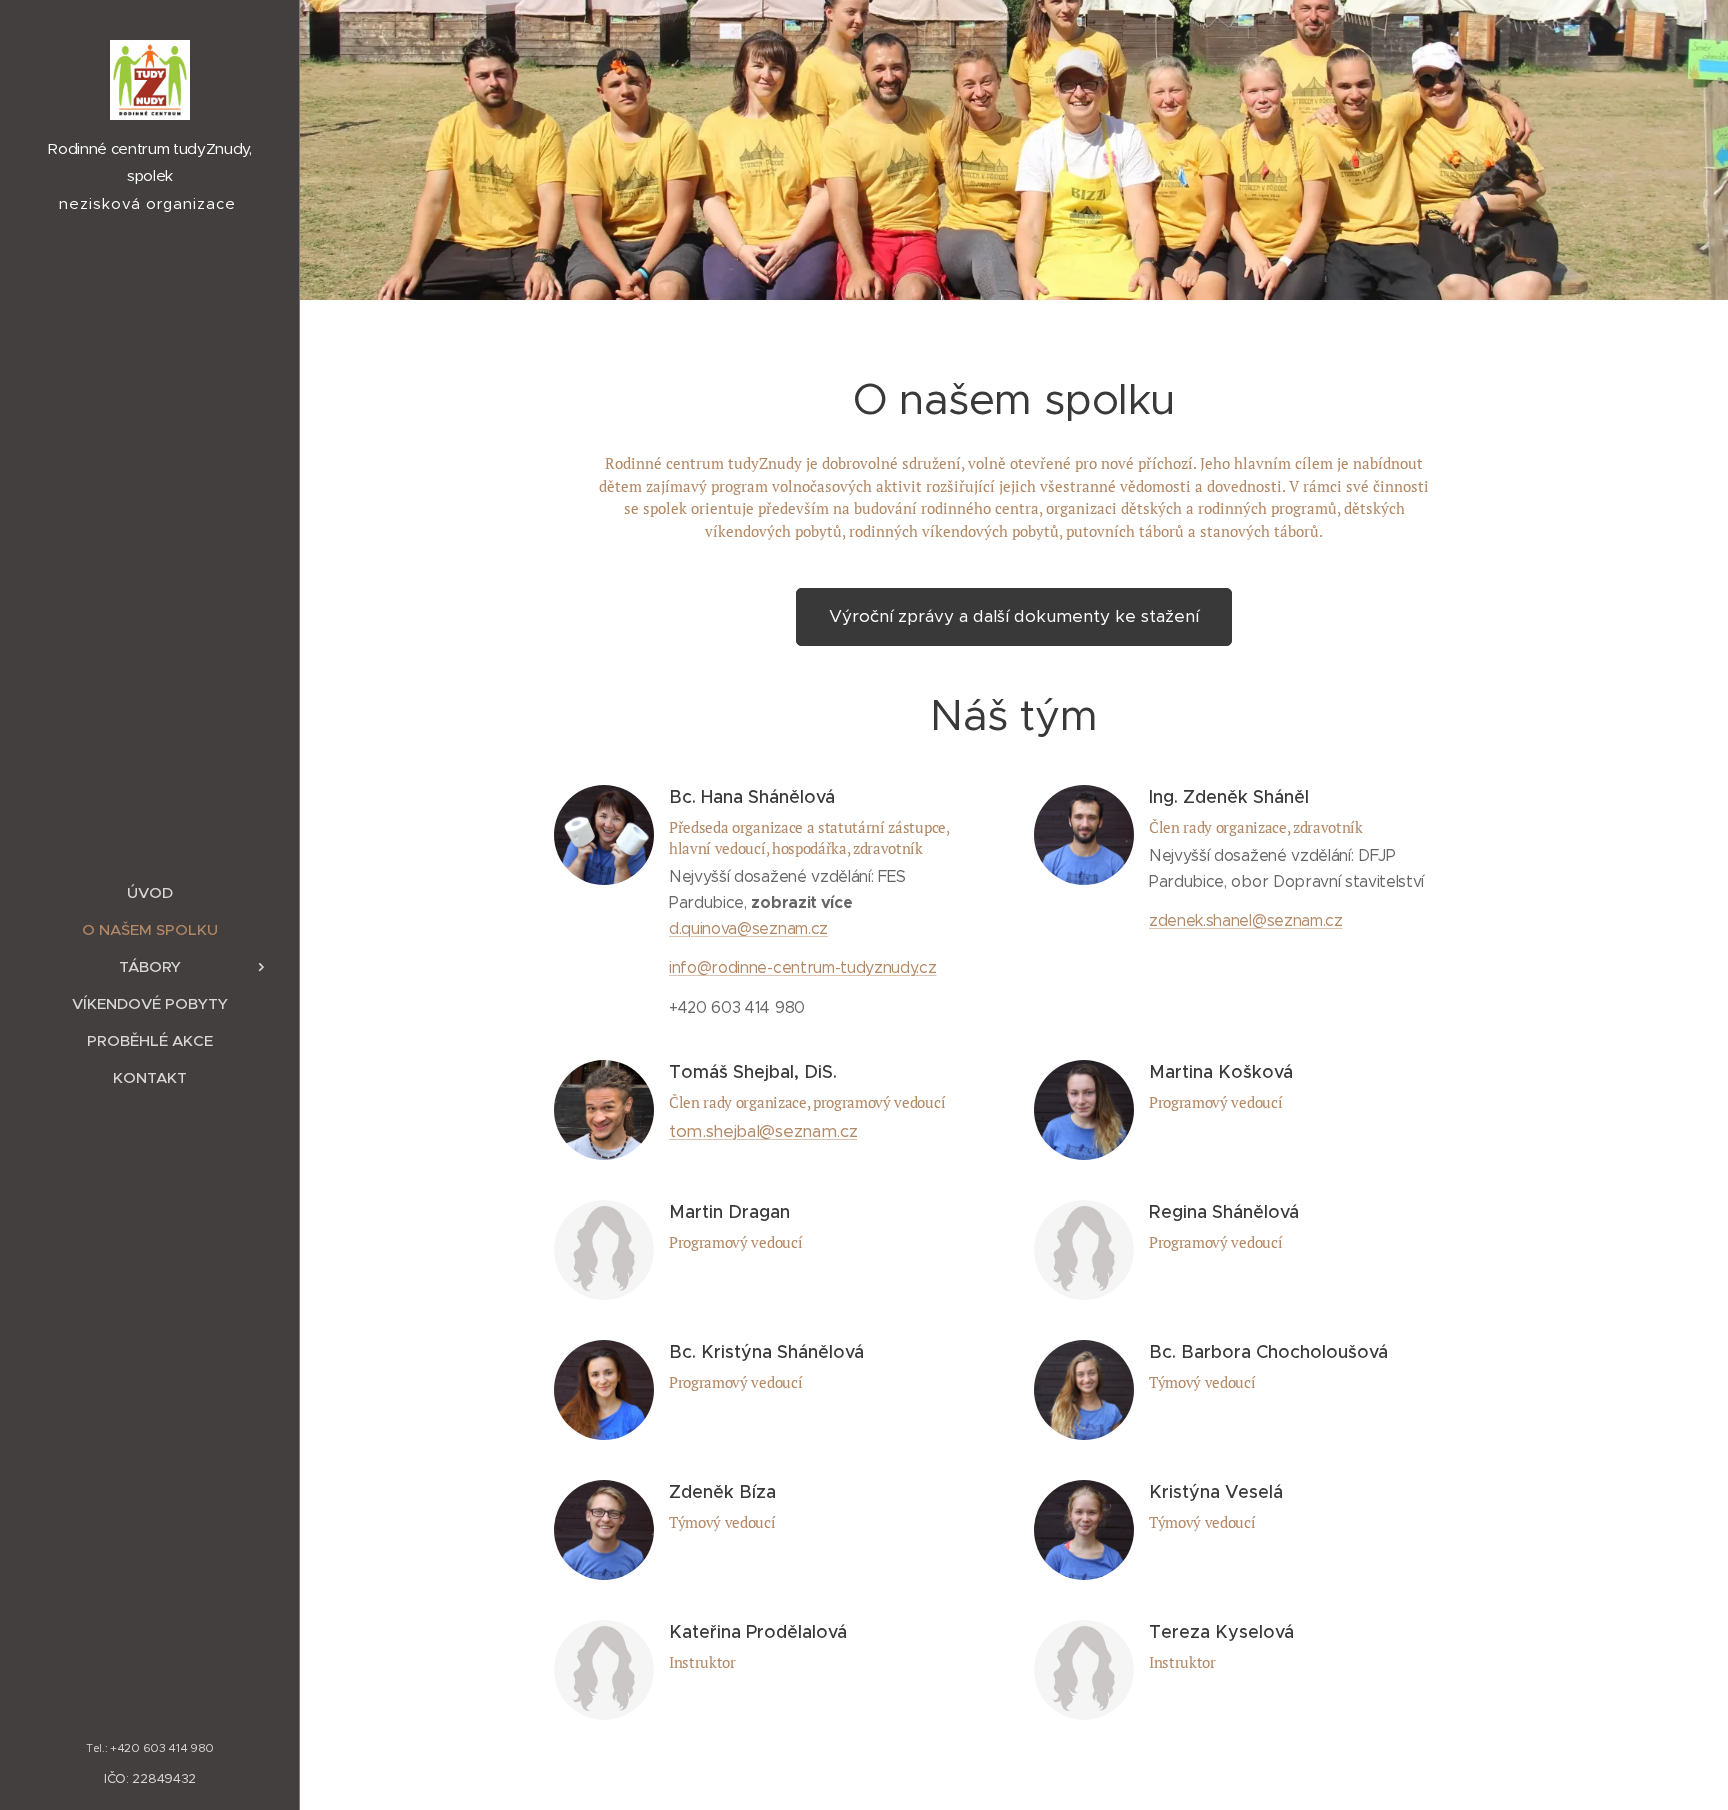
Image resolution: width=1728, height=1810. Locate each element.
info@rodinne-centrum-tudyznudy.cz (802, 967)
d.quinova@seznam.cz (748, 928)
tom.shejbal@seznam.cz (763, 1131)
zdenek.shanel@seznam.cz (1246, 920)
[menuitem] (150, 892)
